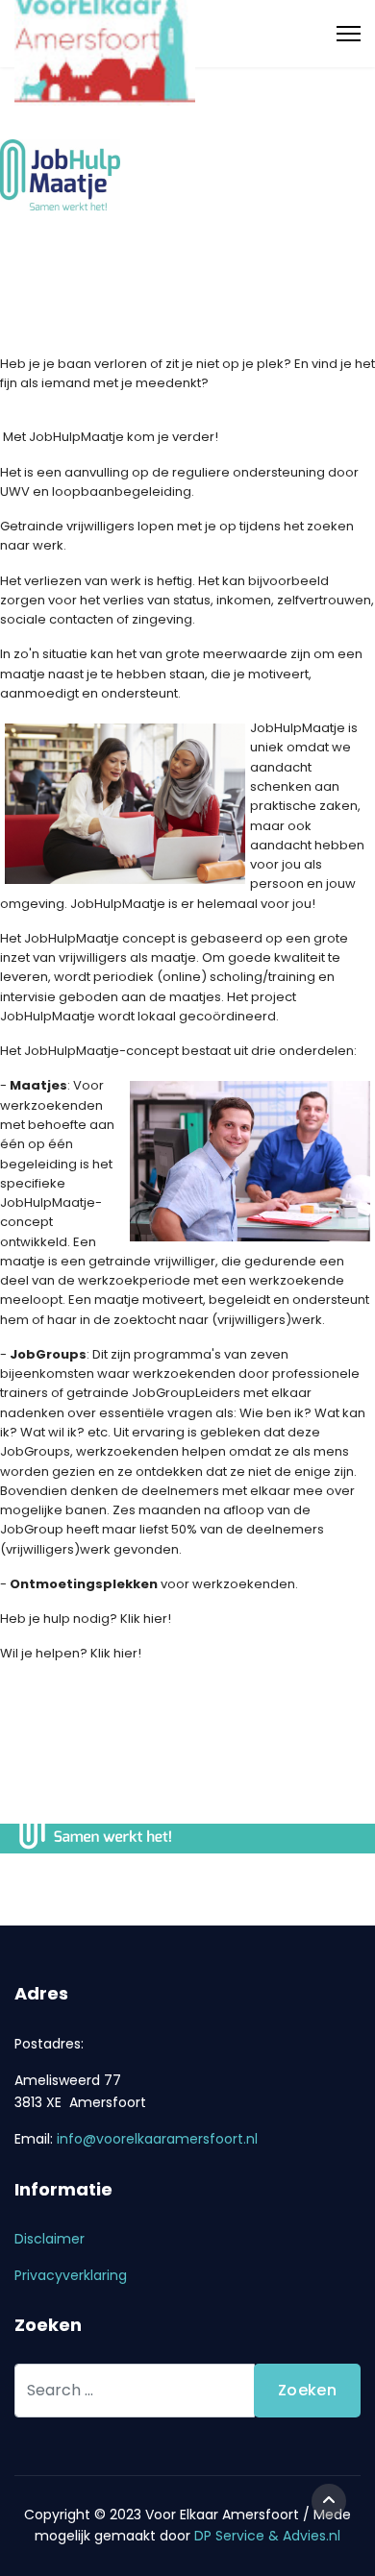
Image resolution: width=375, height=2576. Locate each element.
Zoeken (307, 2390)
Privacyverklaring (71, 2275)
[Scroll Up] (329, 2501)
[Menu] (349, 34)
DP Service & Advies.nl (267, 2536)
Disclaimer (50, 2239)
